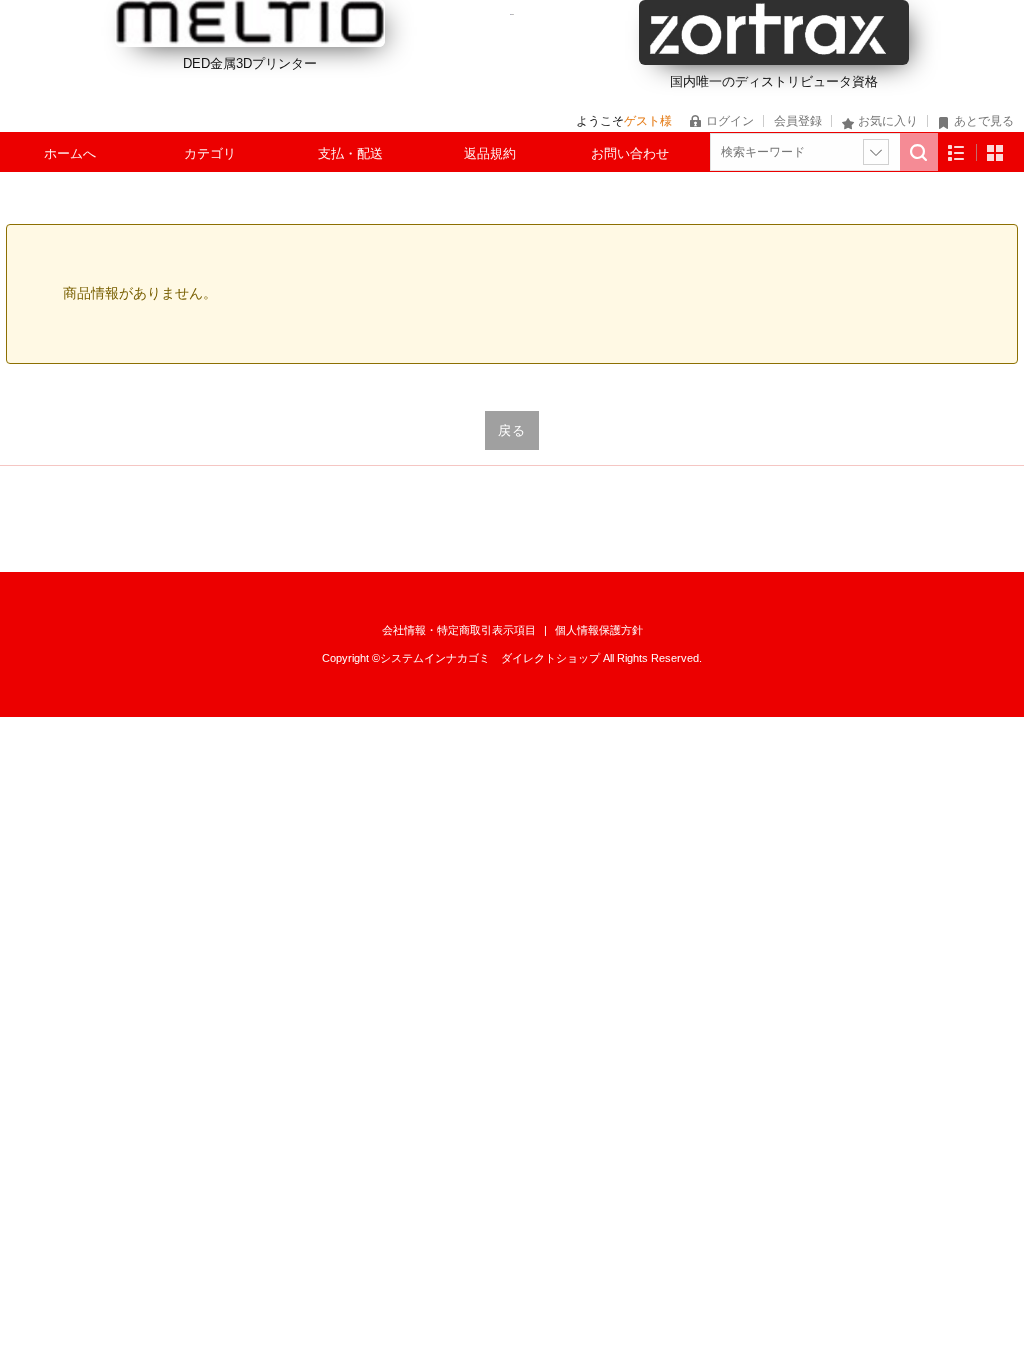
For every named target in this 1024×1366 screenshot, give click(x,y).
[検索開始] (919, 152)
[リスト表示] (956, 152)
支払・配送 (350, 153)
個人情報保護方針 (599, 630)
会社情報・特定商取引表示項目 (460, 630)
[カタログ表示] (995, 152)
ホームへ (70, 153)
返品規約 (490, 153)
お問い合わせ (630, 153)
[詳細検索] (876, 152)
